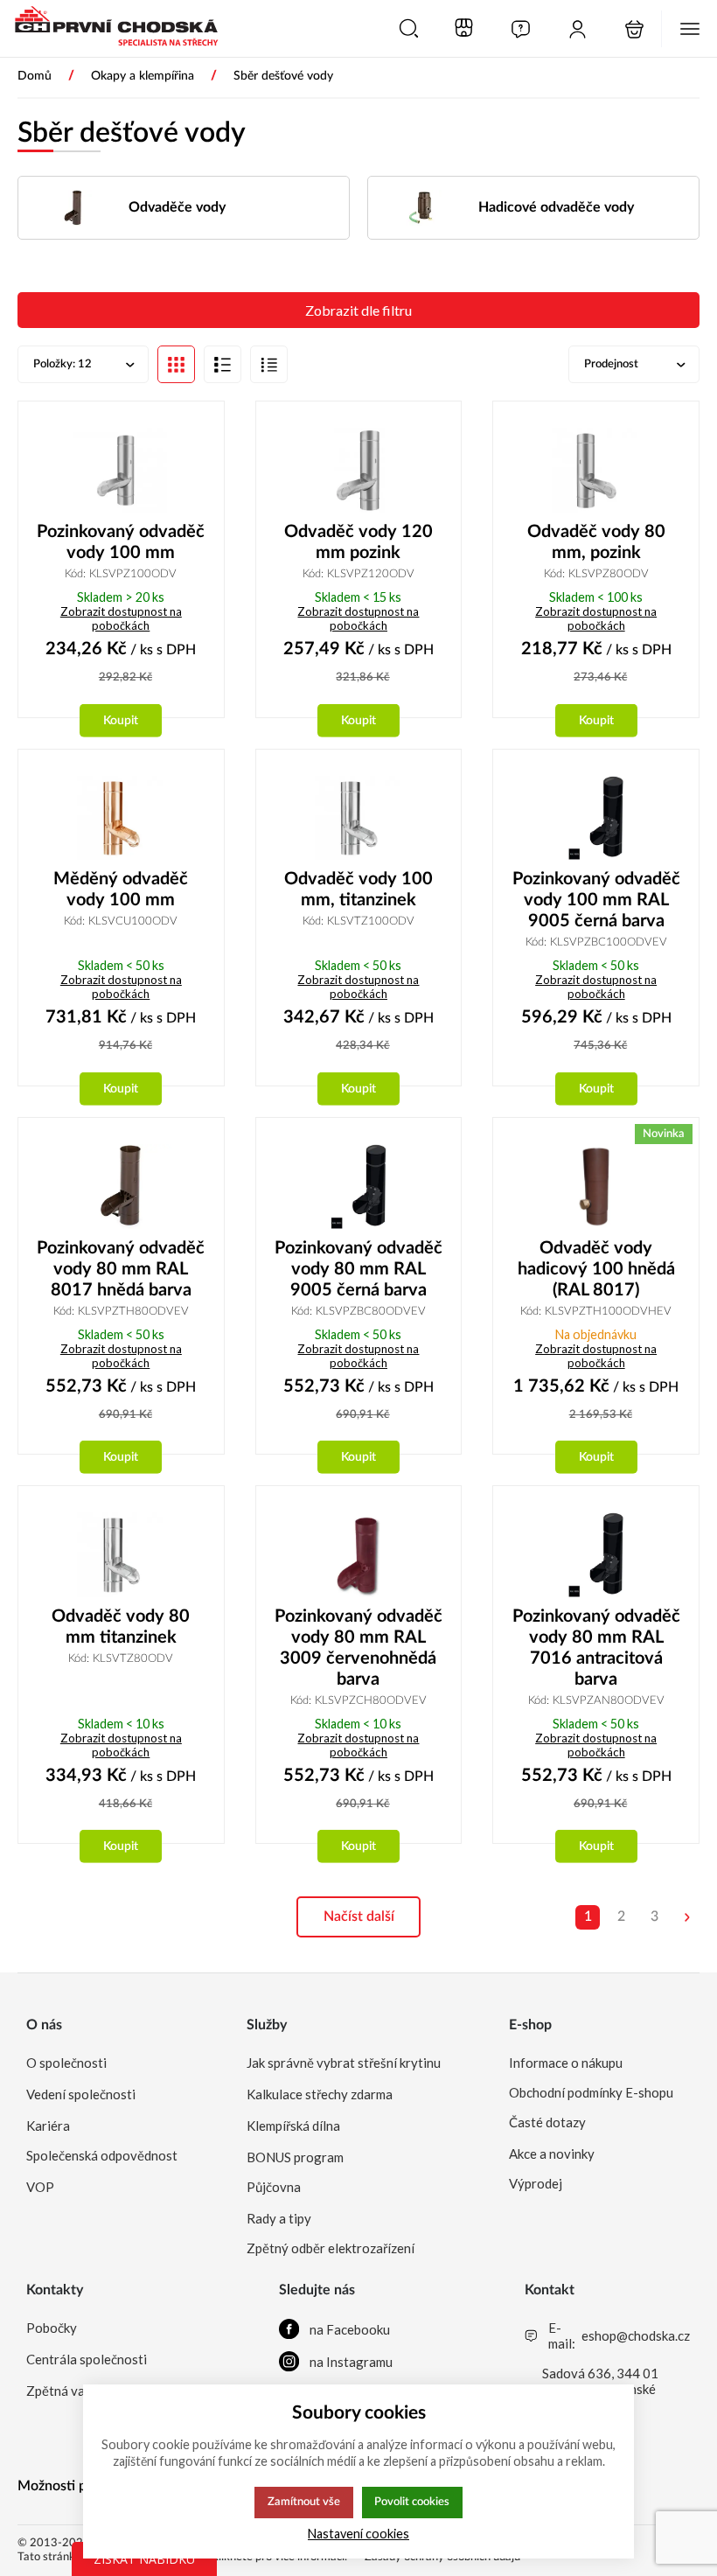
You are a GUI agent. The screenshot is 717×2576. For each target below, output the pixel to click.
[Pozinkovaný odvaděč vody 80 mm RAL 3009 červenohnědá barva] (359, 1555)
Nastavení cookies (358, 2534)
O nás (44, 2025)
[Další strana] (687, 1917)
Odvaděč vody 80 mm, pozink (596, 542)
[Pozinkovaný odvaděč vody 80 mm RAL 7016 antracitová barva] (596, 1555)
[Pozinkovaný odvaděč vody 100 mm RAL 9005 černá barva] (596, 818)
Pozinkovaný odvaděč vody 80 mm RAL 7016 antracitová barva (596, 1648)
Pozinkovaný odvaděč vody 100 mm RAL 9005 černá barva (596, 900)
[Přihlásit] (578, 29)
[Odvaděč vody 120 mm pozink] (359, 470)
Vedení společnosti (81, 2094)
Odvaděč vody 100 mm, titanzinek (358, 890)
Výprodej (536, 2183)
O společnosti (66, 2063)
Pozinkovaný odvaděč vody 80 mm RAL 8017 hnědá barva (121, 1269)
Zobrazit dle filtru (358, 310)
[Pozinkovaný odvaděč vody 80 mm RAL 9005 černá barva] (359, 1187)
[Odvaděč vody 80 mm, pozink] (596, 470)
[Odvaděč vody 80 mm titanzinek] (121, 1555)
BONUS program (295, 2157)
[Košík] (634, 29)
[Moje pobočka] (464, 29)
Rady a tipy (279, 2218)
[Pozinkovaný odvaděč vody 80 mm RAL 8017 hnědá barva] (121, 1187)
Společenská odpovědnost (102, 2155)
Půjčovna (274, 2187)
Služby (267, 2025)
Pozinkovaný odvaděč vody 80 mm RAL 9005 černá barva (358, 1269)
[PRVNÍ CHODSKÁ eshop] (109, 28)
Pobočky (52, 2328)
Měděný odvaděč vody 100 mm (121, 890)
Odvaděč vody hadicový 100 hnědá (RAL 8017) (596, 1269)
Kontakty (55, 2290)
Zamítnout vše (304, 2502)
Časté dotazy (547, 2122)
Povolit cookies (412, 2502)
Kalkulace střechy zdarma (320, 2094)
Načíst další (359, 1916)
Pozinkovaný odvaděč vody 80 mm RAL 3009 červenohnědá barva (358, 1648)
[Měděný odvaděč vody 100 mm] (121, 818)
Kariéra (48, 2126)
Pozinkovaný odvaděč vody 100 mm (121, 542)
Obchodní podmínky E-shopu (591, 2092)
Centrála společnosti (87, 2359)
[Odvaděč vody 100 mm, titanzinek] (359, 818)
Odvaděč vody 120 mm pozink (358, 542)
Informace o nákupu (566, 2063)
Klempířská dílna (293, 2126)
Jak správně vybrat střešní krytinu (344, 2063)
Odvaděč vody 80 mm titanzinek (121, 1627)
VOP (40, 2187)
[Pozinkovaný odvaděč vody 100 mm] (121, 470)
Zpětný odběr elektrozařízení (331, 2248)
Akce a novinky (552, 2154)
